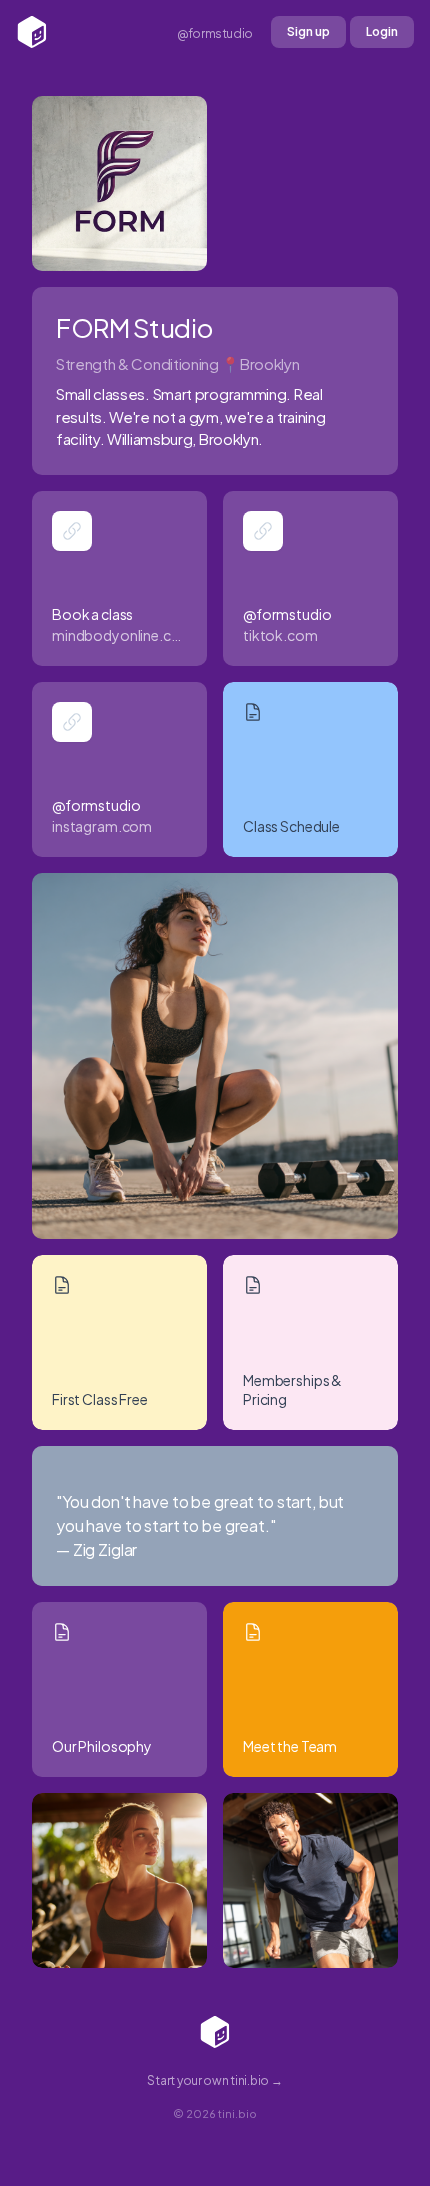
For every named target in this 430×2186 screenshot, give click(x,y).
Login (382, 31)
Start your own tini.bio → (214, 2080)
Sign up (308, 31)
